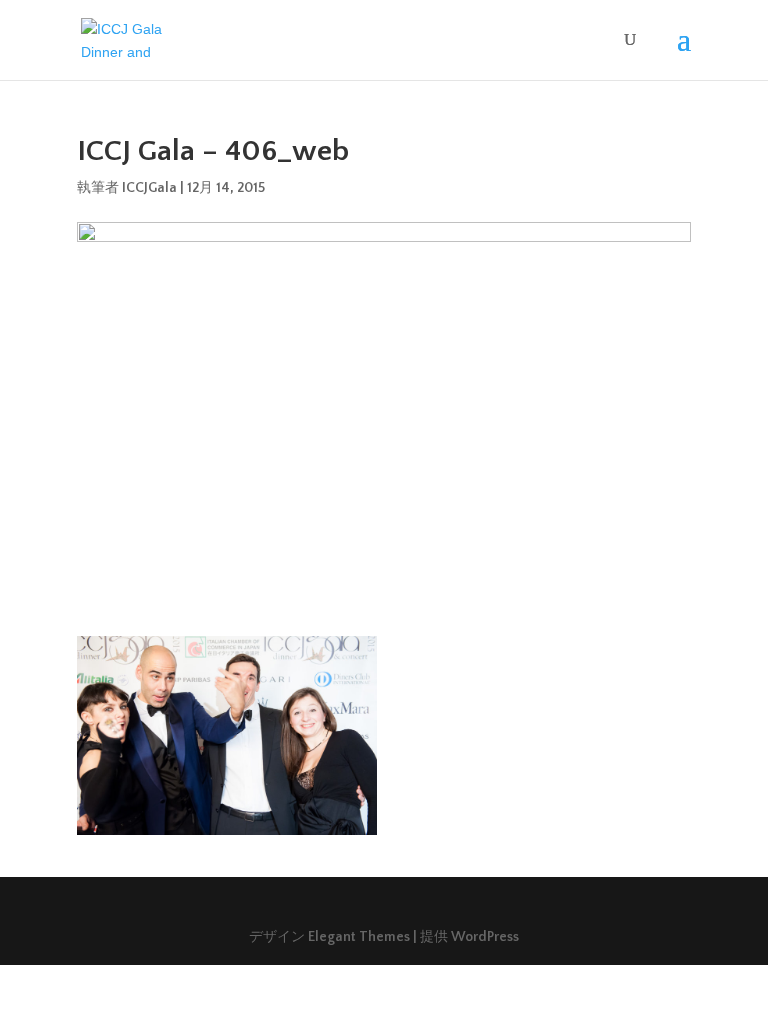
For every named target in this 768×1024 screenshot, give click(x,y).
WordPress (485, 937)
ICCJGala (149, 188)
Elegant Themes (359, 937)
